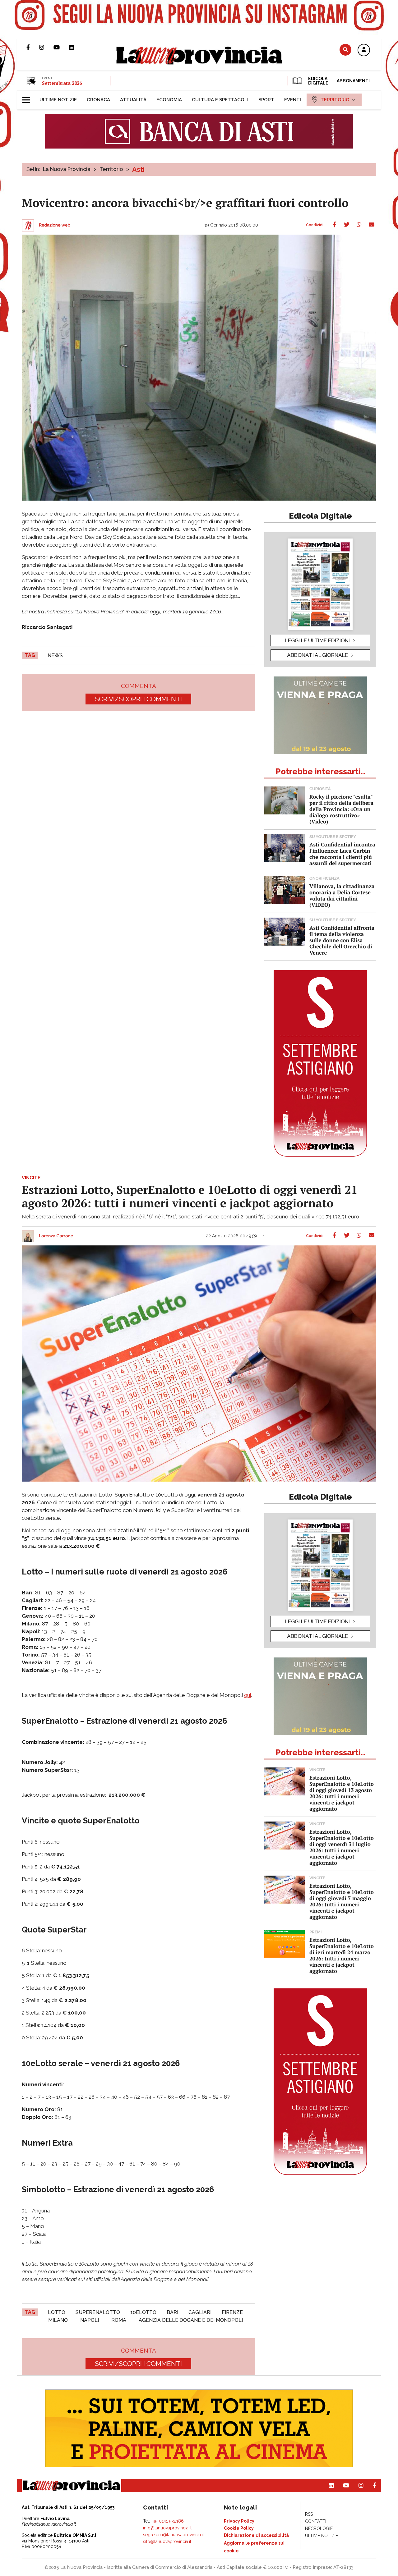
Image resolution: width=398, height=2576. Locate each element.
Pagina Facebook (33, 47)
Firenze (232, 2312)
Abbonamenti (353, 81)
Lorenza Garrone (56, 1236)
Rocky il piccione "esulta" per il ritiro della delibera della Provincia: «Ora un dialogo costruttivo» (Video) (341, 809)
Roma (119, 2320)
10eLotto (143, 2312)
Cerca (345, 50)
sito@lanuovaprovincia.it (167, 2542)
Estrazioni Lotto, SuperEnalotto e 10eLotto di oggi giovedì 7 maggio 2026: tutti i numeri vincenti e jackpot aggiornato (342, 1901)
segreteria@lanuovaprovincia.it (174, 2535)
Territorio (111, 169)
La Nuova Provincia (67, 169)
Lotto (57, 2312)
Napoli (90, 2320)
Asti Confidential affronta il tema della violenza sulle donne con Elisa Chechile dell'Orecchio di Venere (342, 940)
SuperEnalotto (98, 2312)
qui (248, 1695)
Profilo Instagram (46, 47)
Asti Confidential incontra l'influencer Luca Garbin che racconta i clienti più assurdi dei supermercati (342, 854)
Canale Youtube (61, 47)
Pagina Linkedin (76, 47)
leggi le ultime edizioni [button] (317, 640)
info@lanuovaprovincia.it (167, 2528)
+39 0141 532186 (167, 2521)
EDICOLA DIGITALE (318, 81)
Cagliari (200, 2312)
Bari (172, 2312)
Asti (138, 169)
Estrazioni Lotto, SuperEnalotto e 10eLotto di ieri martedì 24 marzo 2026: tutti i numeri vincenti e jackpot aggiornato (342, 1955)
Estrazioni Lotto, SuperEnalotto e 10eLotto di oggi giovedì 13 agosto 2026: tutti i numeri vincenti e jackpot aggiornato (342, 1793)
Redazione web (55, 225)
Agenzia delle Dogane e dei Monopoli (191, 2320)
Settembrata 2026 (62, 83)
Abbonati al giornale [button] (317, 655)
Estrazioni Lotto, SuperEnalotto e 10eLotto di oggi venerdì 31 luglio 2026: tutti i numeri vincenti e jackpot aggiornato (342, 1847)
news (55, 655)
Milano (58, 2320)
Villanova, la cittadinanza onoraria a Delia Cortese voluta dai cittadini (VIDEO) (342, 895)
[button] (364, 50)
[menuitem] (58, 100)
